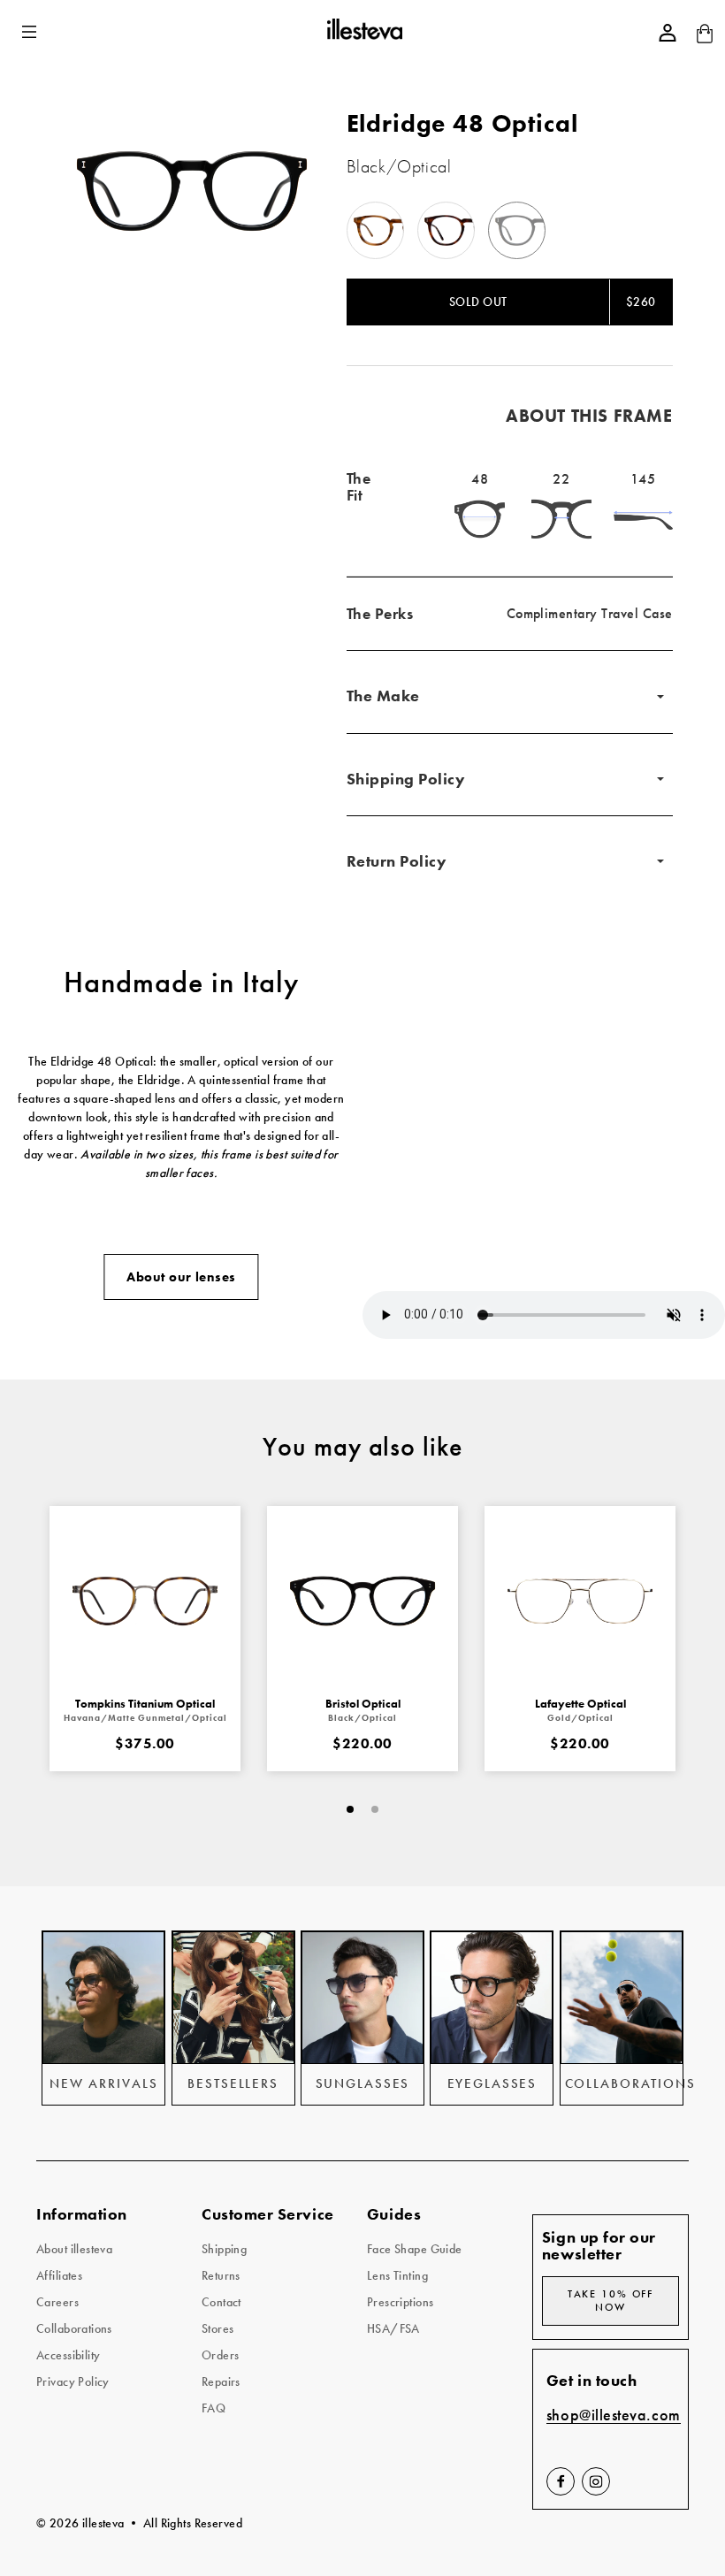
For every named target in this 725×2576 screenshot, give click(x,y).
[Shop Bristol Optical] (362, 1601)
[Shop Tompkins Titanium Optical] (145, 1601)
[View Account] (668, 33)
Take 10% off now (611, 2301)
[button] (31, 32)
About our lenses (181, 1277)
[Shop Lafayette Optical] (580, 1601)
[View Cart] (705, 39)
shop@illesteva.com (614, 2415)
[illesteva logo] (364, 32)
